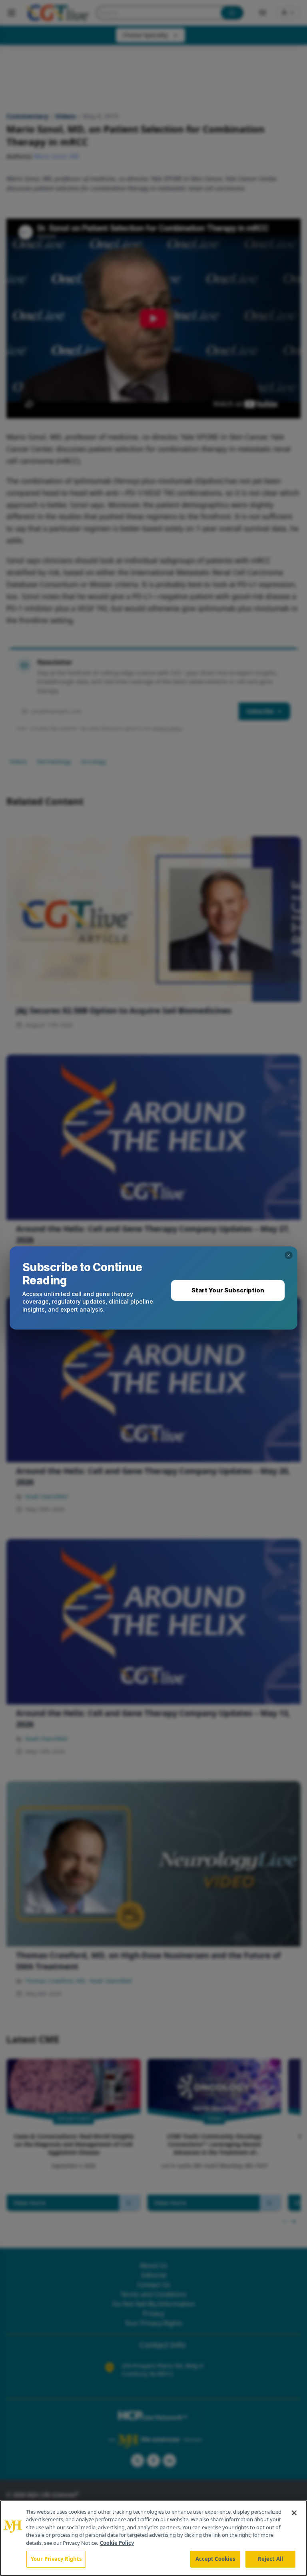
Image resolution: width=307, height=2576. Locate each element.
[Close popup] (289, 1255)
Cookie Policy (117, 2543)
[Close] (294, 2513)
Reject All (270, 2559)
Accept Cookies (215, 2559)
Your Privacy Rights (56, 2559)
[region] (153, 2538)
